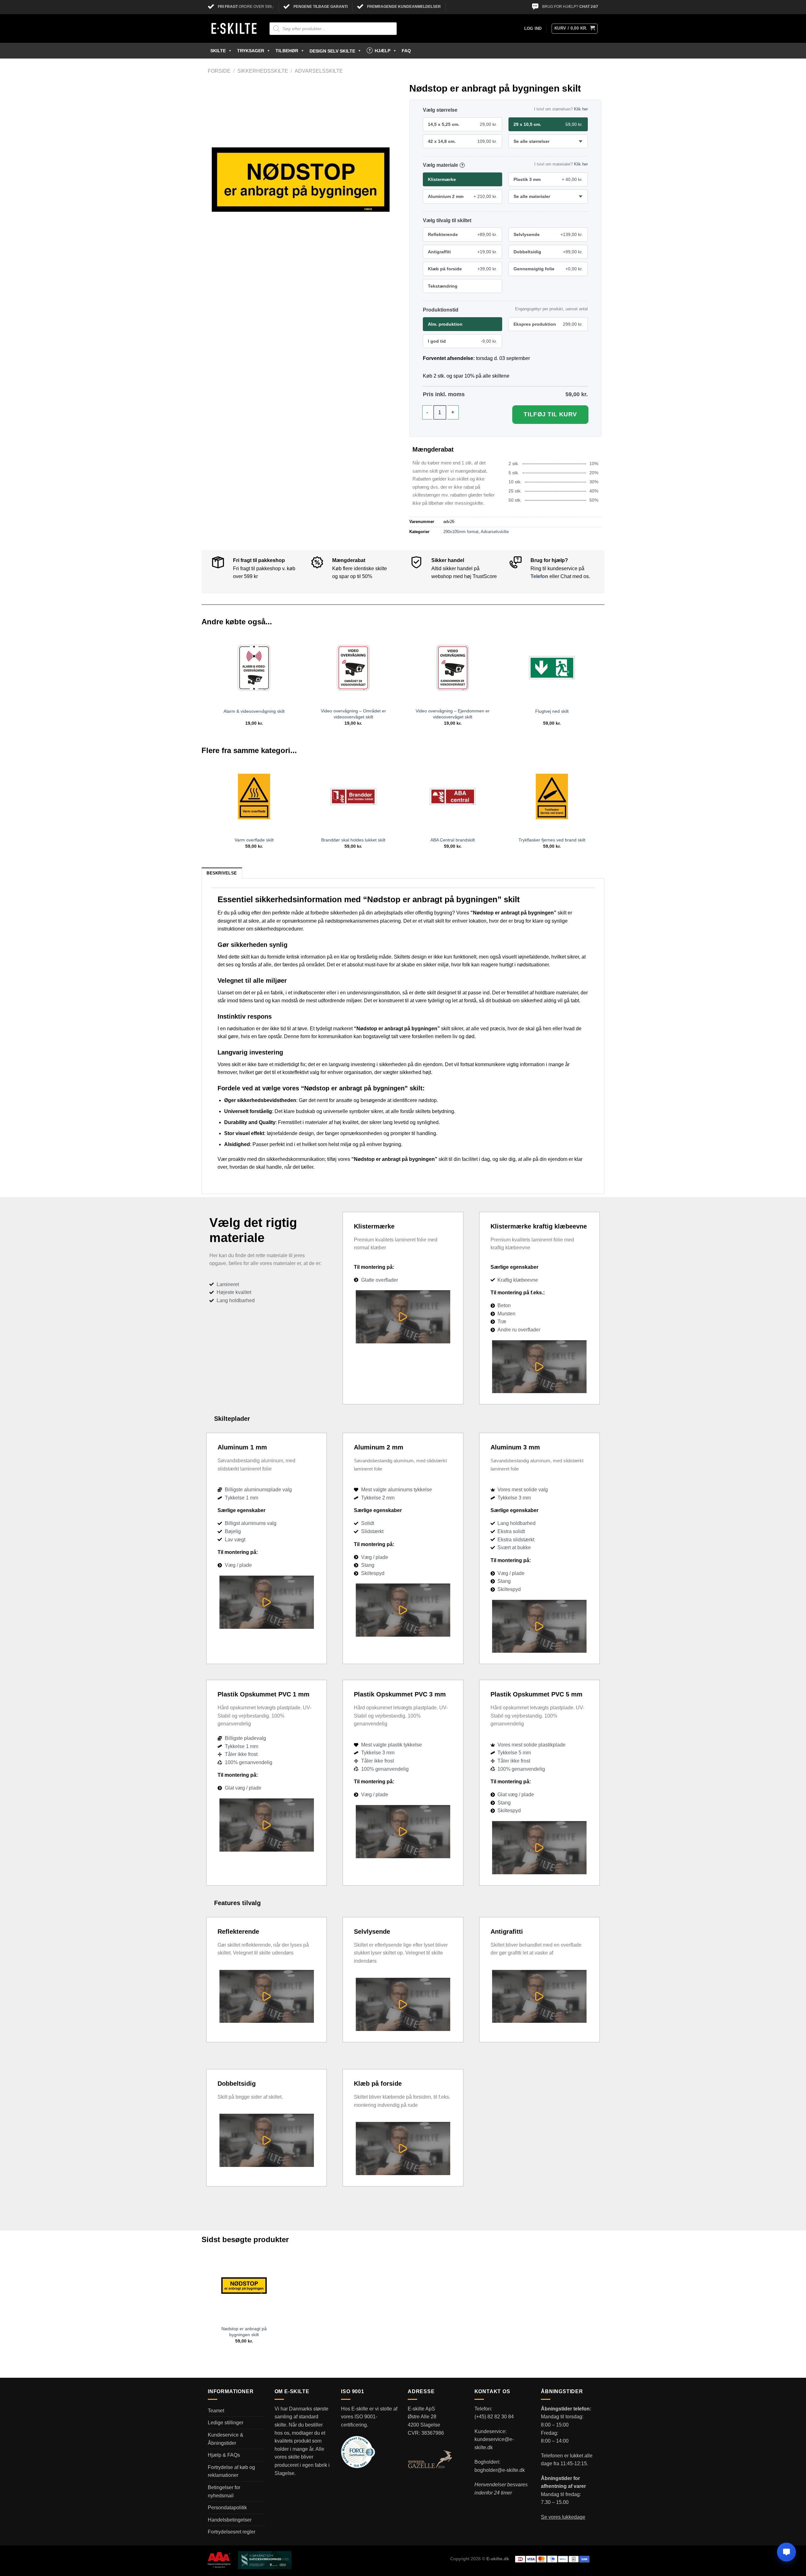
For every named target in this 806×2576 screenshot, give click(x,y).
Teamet (216, 2411)
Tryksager (251, 51)
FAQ (406, 51)
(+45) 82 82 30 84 (494, 2417)
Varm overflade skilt (254, 840)
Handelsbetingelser (230, 2520)
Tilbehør (287, 51)
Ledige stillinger (226, 2423)
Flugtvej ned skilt (552, 711)
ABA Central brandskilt (453, 840)
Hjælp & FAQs (224, 2455)
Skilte (218, 51)
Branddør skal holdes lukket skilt (353, 840)
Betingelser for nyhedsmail (224, 2492)
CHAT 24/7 (589, 7)
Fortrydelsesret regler (232, 2532)
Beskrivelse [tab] (222, 873)
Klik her (581, 109)
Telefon (539, 576)
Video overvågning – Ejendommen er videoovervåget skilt (453, 714)
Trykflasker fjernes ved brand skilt (552, 840)
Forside (219, 71)
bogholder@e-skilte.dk (500, 2470)
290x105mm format (461, 532)
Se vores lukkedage (563, 2517)
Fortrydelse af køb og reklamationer (231, 2471)
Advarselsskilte (319, 71)
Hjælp (383, 51)
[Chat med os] (786, 2552)
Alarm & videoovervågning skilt (254, 711)
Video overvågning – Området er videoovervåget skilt (353, 714)
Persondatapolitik (227, 2508)
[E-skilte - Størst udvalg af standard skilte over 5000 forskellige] (234, 29)
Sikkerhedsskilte (263, 71)
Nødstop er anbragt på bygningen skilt (244, 2332)
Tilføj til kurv (550, 414)
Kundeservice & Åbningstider (226, 2439)
